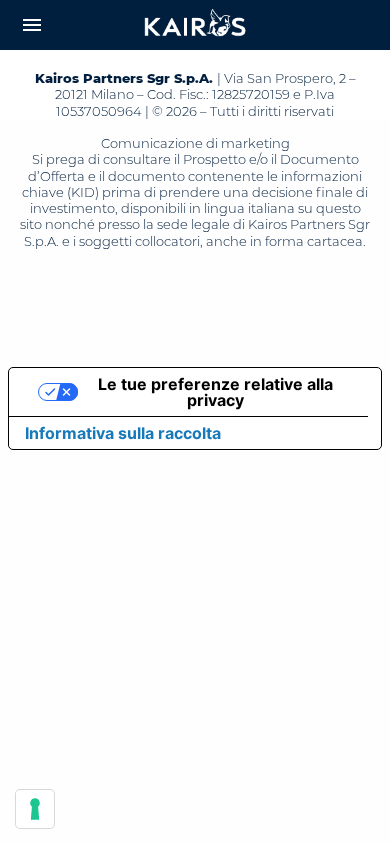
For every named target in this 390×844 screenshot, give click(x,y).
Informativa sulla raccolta (123, 433)
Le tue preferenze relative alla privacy (215, 392)
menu (32, 25)
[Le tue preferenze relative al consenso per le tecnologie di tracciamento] (35, 809)
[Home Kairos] (195, 25)
